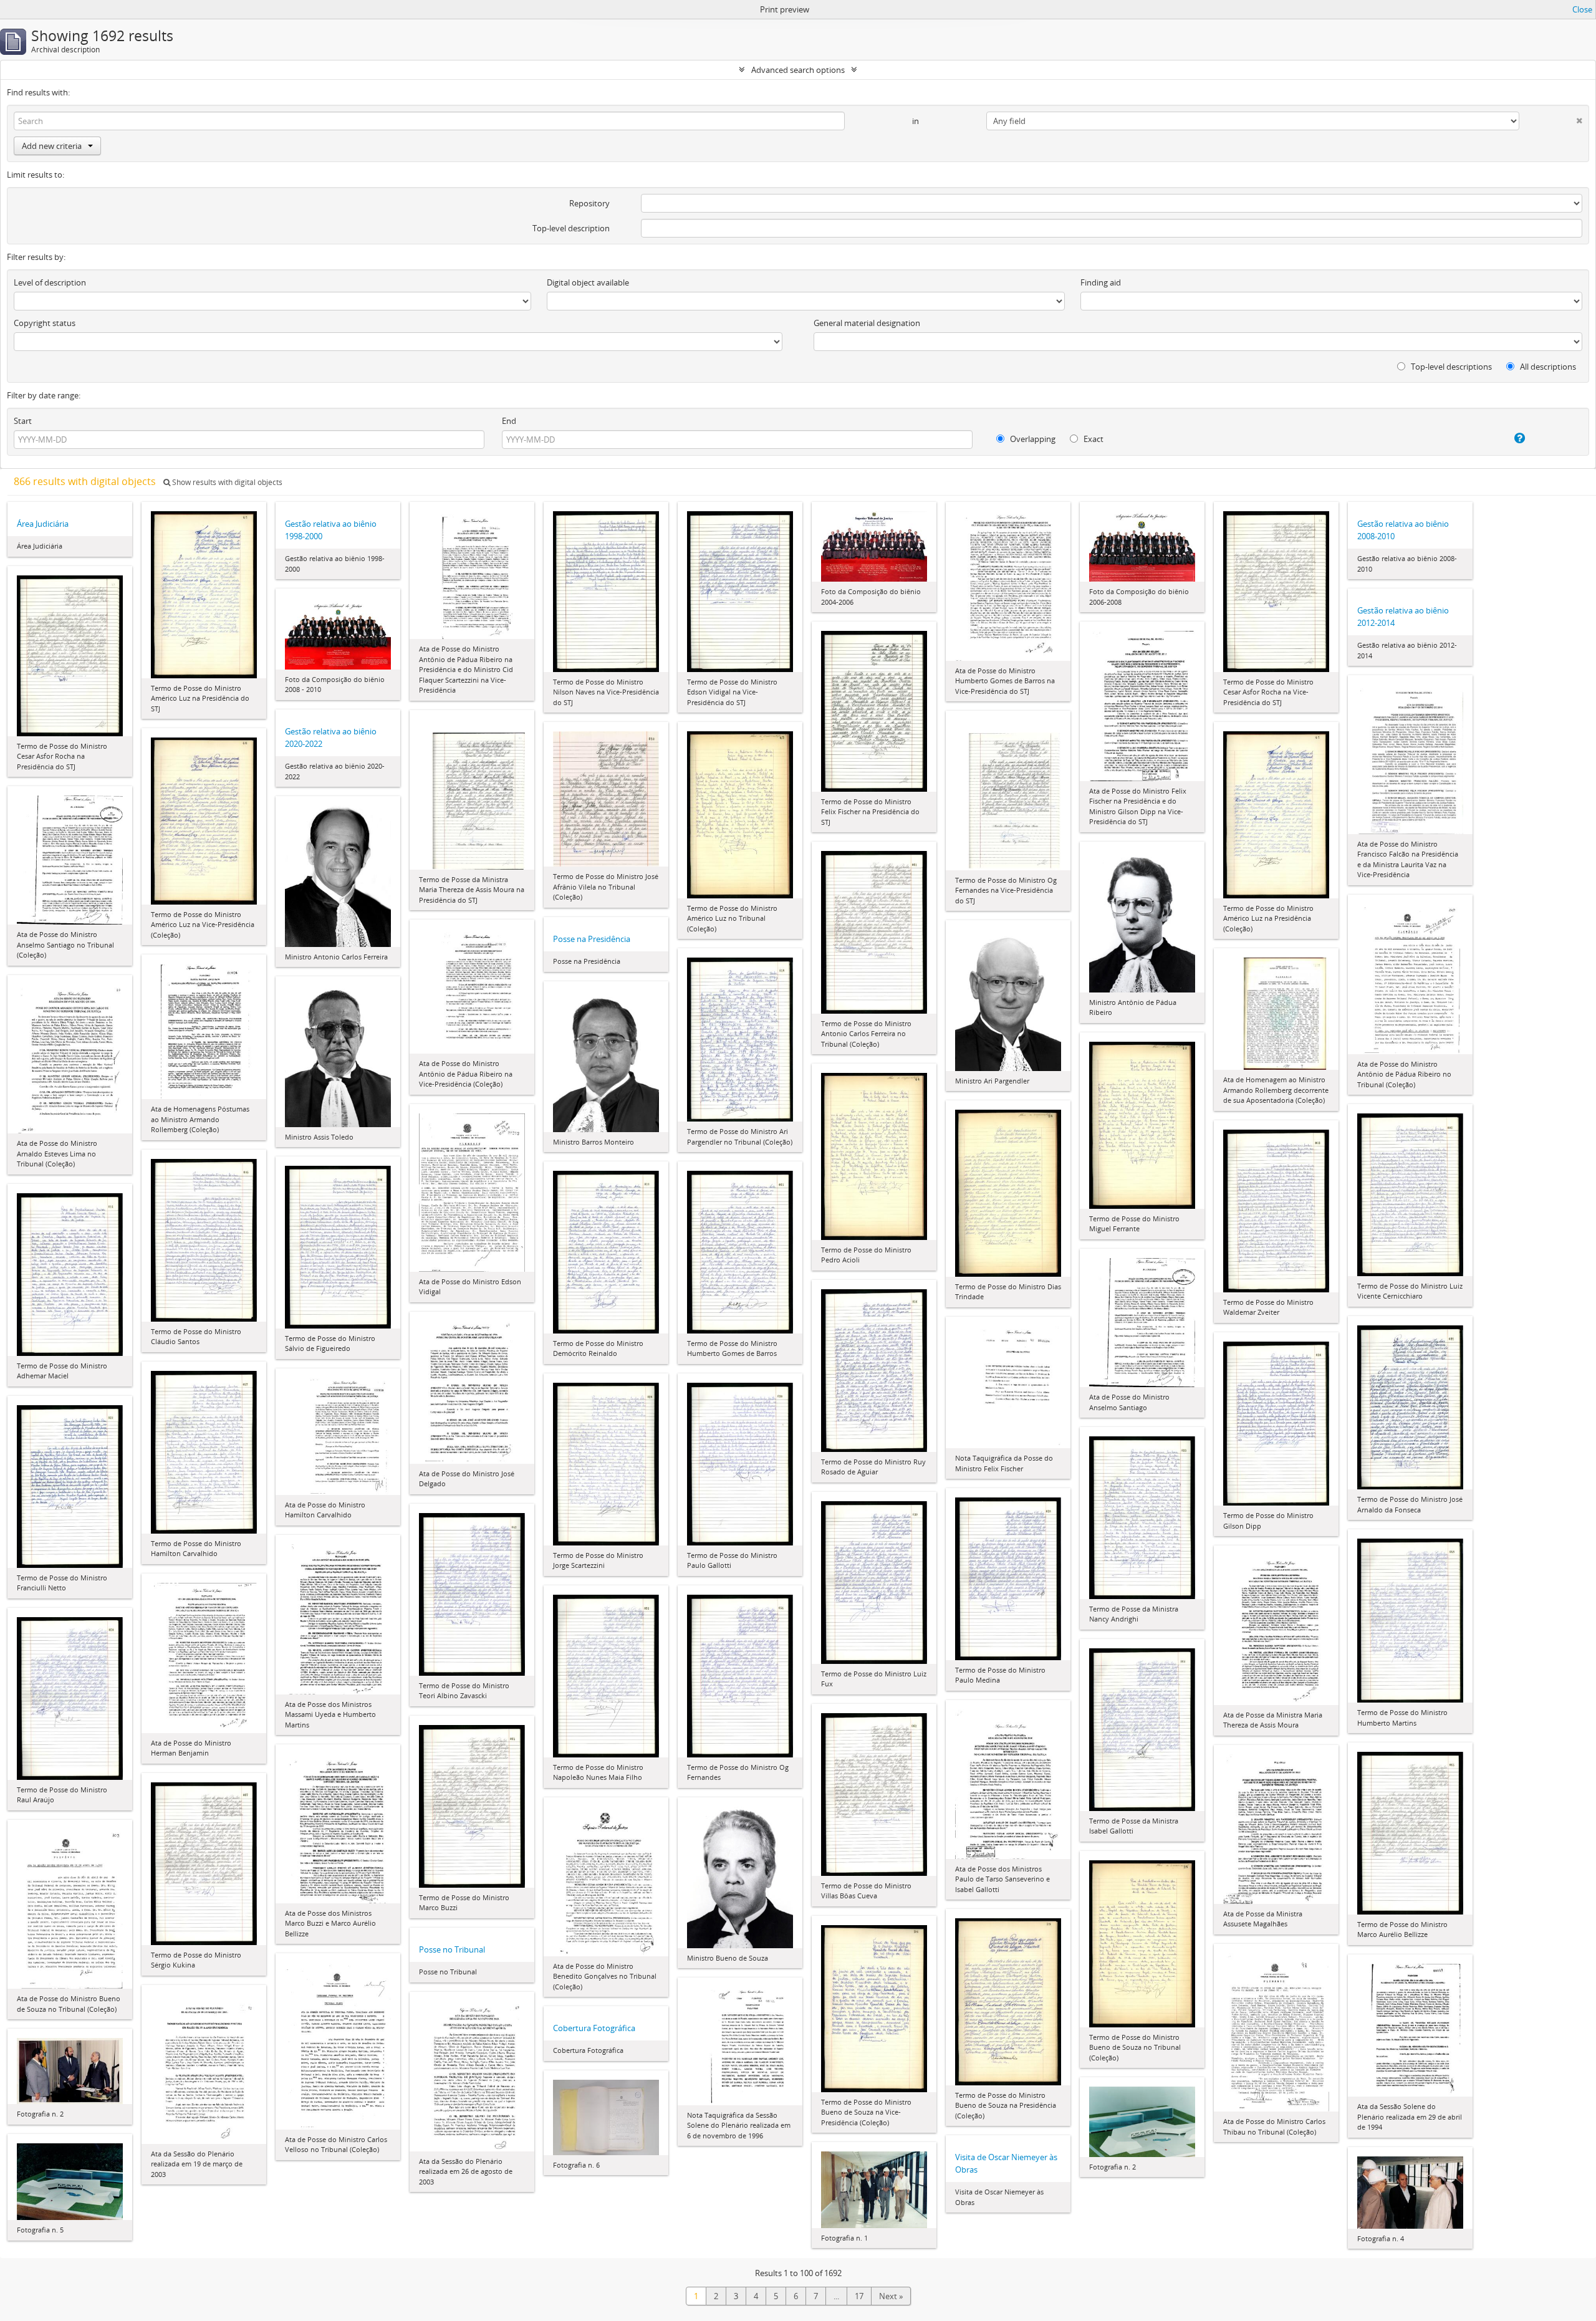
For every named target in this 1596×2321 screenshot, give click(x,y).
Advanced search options (798, 70)
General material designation (867, 323)
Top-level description (571, 228)
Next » (891, 2296)
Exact (1093, 439)
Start (23, 421)
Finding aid (1101, 282)
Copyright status (45, 323)
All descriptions (1547, 367)
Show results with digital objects (226, 482)
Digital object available (588, 282)
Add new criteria (52, 146)
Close (1582, 9)
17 (859, 2296)
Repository (589, 203)
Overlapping (1032, 439)
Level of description (50, 282)
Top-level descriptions (1450, 367)
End (509, 421)
